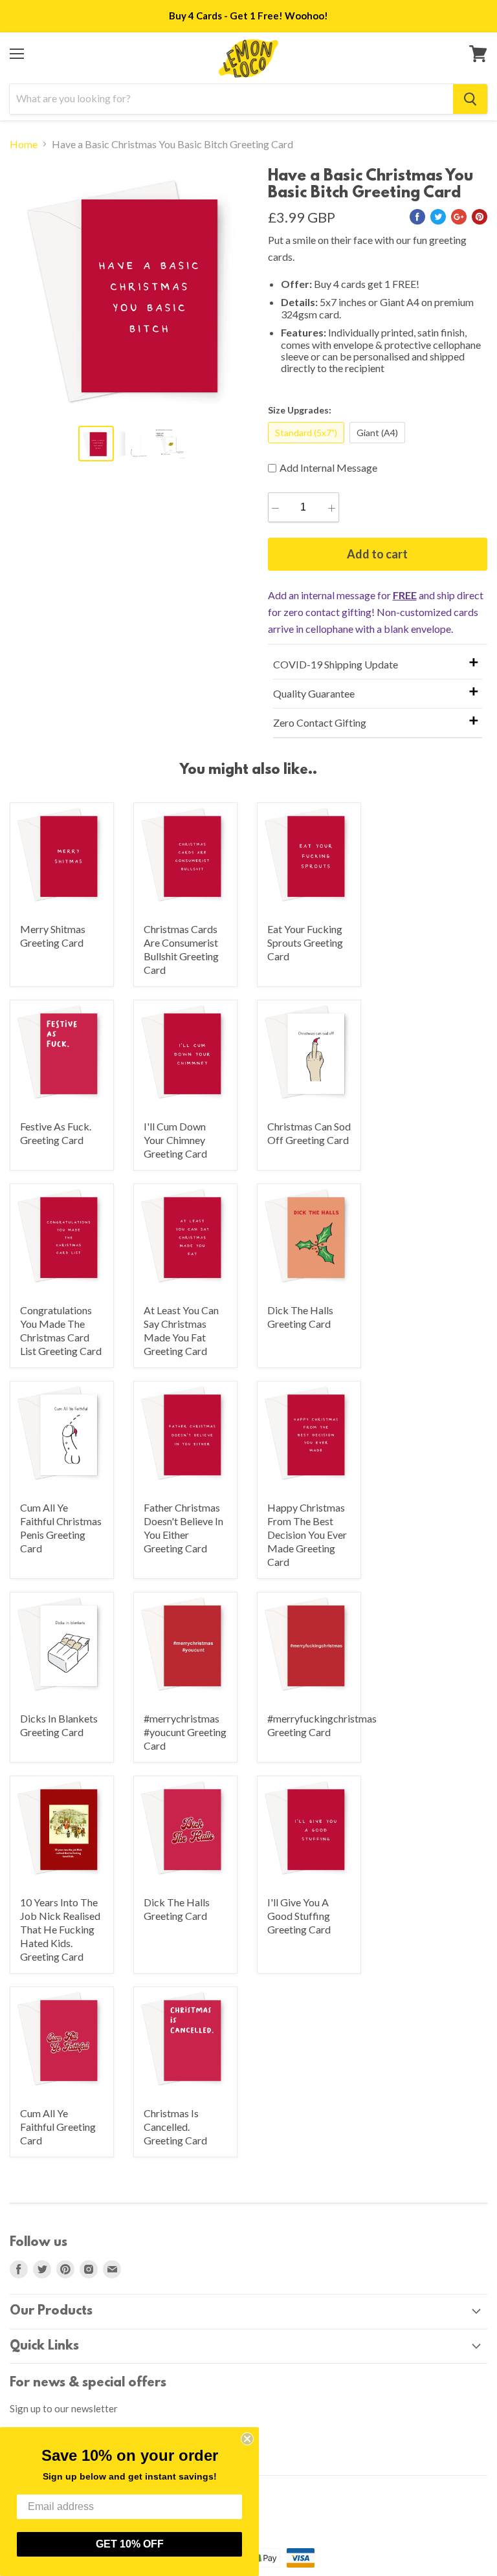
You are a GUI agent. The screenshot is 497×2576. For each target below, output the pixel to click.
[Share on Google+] (459, 217)
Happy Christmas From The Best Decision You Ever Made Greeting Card (307, 1535)
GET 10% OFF (130, 2544)
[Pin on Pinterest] (480, 217)
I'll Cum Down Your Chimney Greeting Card (175, 1140)
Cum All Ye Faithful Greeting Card (58, 2127)
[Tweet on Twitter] (438, 217)
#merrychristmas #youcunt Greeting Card (185, 1732)
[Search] (470, 99)
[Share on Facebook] (417, 217)
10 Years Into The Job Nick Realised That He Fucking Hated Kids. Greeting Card (60, 1929)
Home (24, 144)
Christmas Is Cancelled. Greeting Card (175, 2127)
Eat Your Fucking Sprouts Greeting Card (305, 942)
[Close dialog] (247, 2439)
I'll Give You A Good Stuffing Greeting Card (299, 1916)
